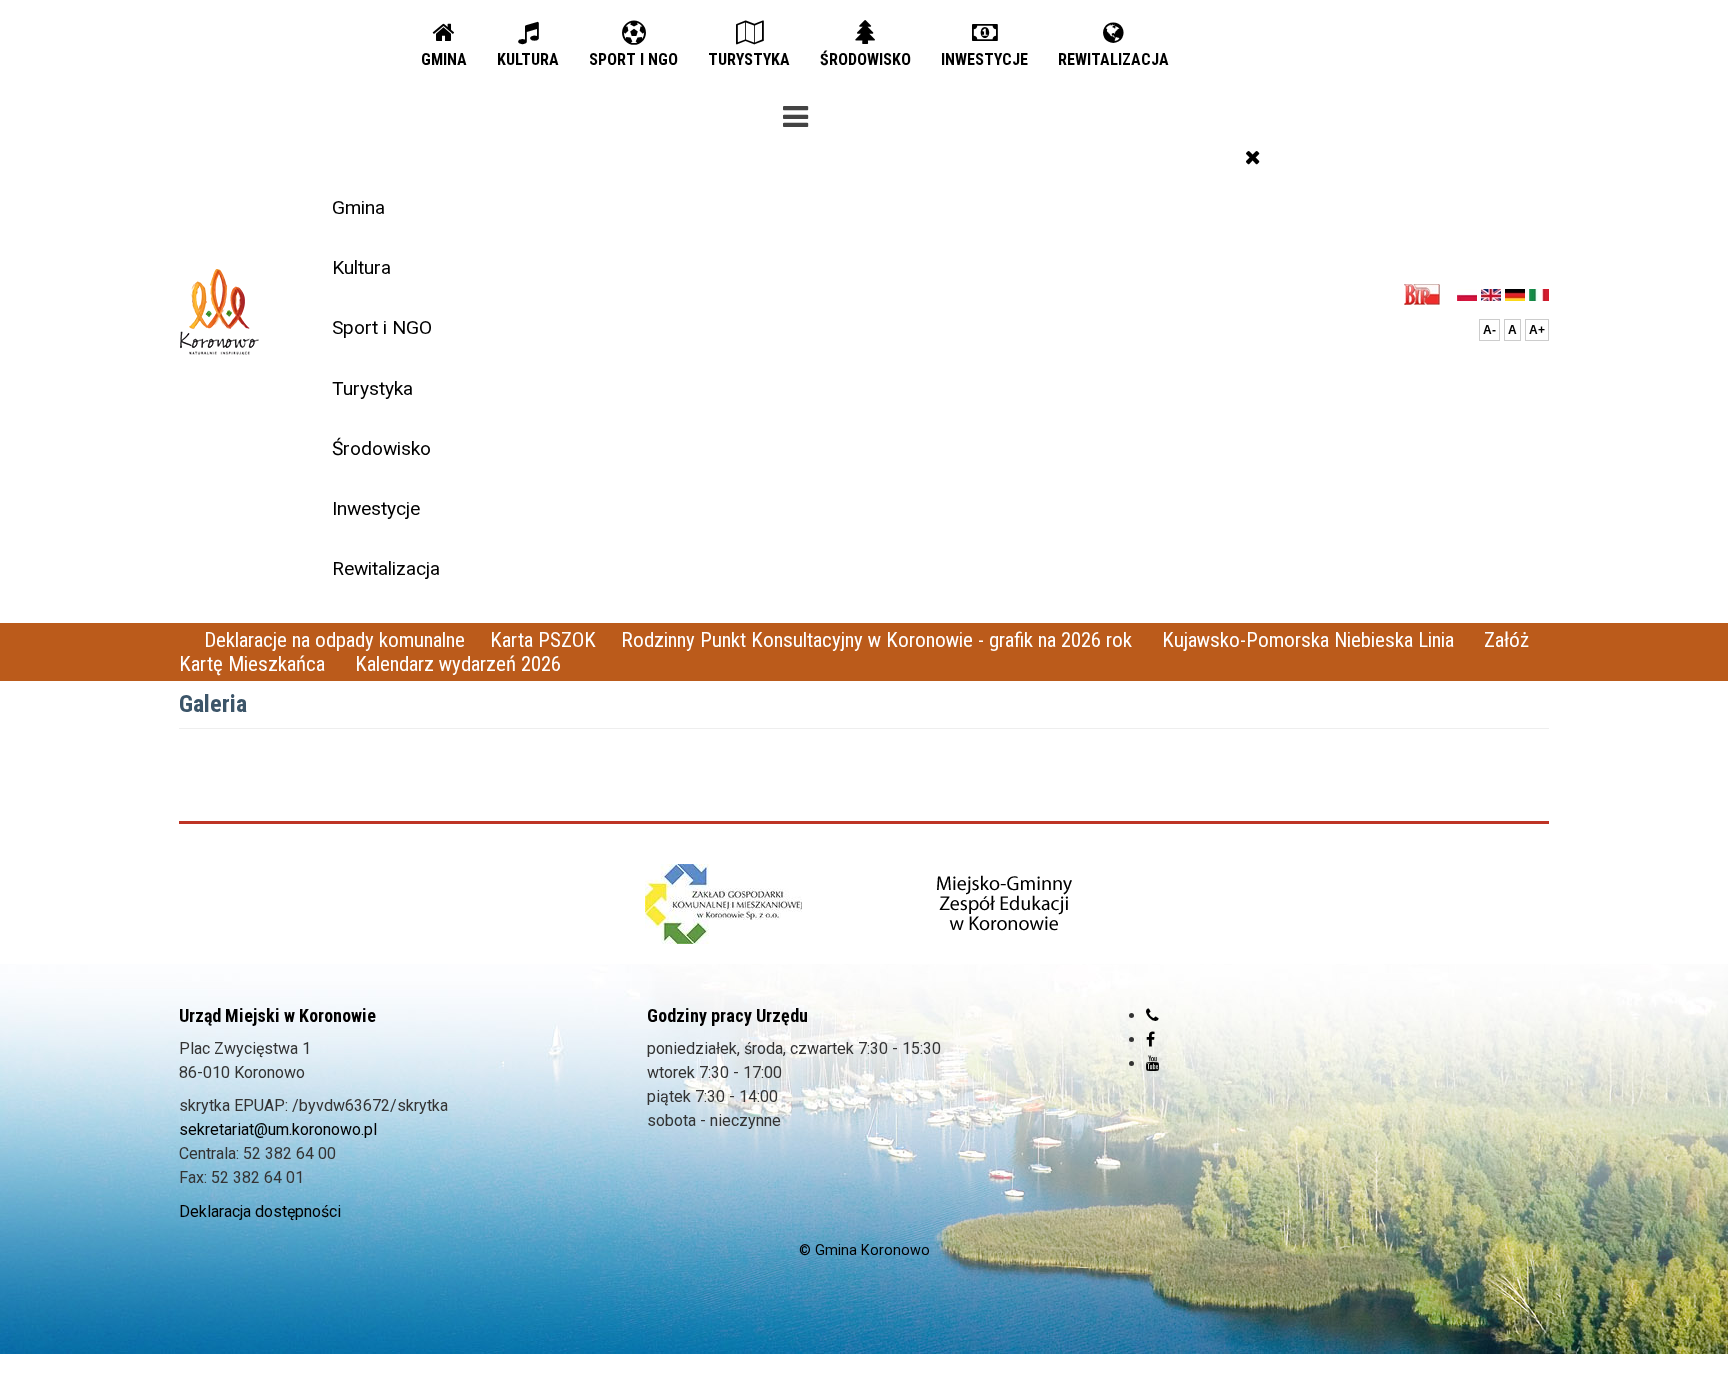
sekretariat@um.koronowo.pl (278, 1129)
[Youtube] (1153, 1063)
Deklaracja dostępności (260, 1211)
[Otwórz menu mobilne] (795, 113)
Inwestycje (376, 508)
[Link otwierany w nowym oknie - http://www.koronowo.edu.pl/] (1005, 904)
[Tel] (1152, 1015)
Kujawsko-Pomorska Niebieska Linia (1310, 640)
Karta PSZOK (543, 640)
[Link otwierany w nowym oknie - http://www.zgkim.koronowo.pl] (723, 904)
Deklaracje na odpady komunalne (334, 640)
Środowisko (381, 448)
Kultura (361, 267)
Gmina (358, 207)
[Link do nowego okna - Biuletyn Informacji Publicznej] (1427, 293)
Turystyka (372, 388)
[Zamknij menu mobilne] (1253, 157)
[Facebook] (1150, 1039)
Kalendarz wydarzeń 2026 (458, 664)
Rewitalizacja (386, 568)
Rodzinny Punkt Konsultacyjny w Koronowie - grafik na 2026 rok (879, 640)
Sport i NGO (382, 327)
